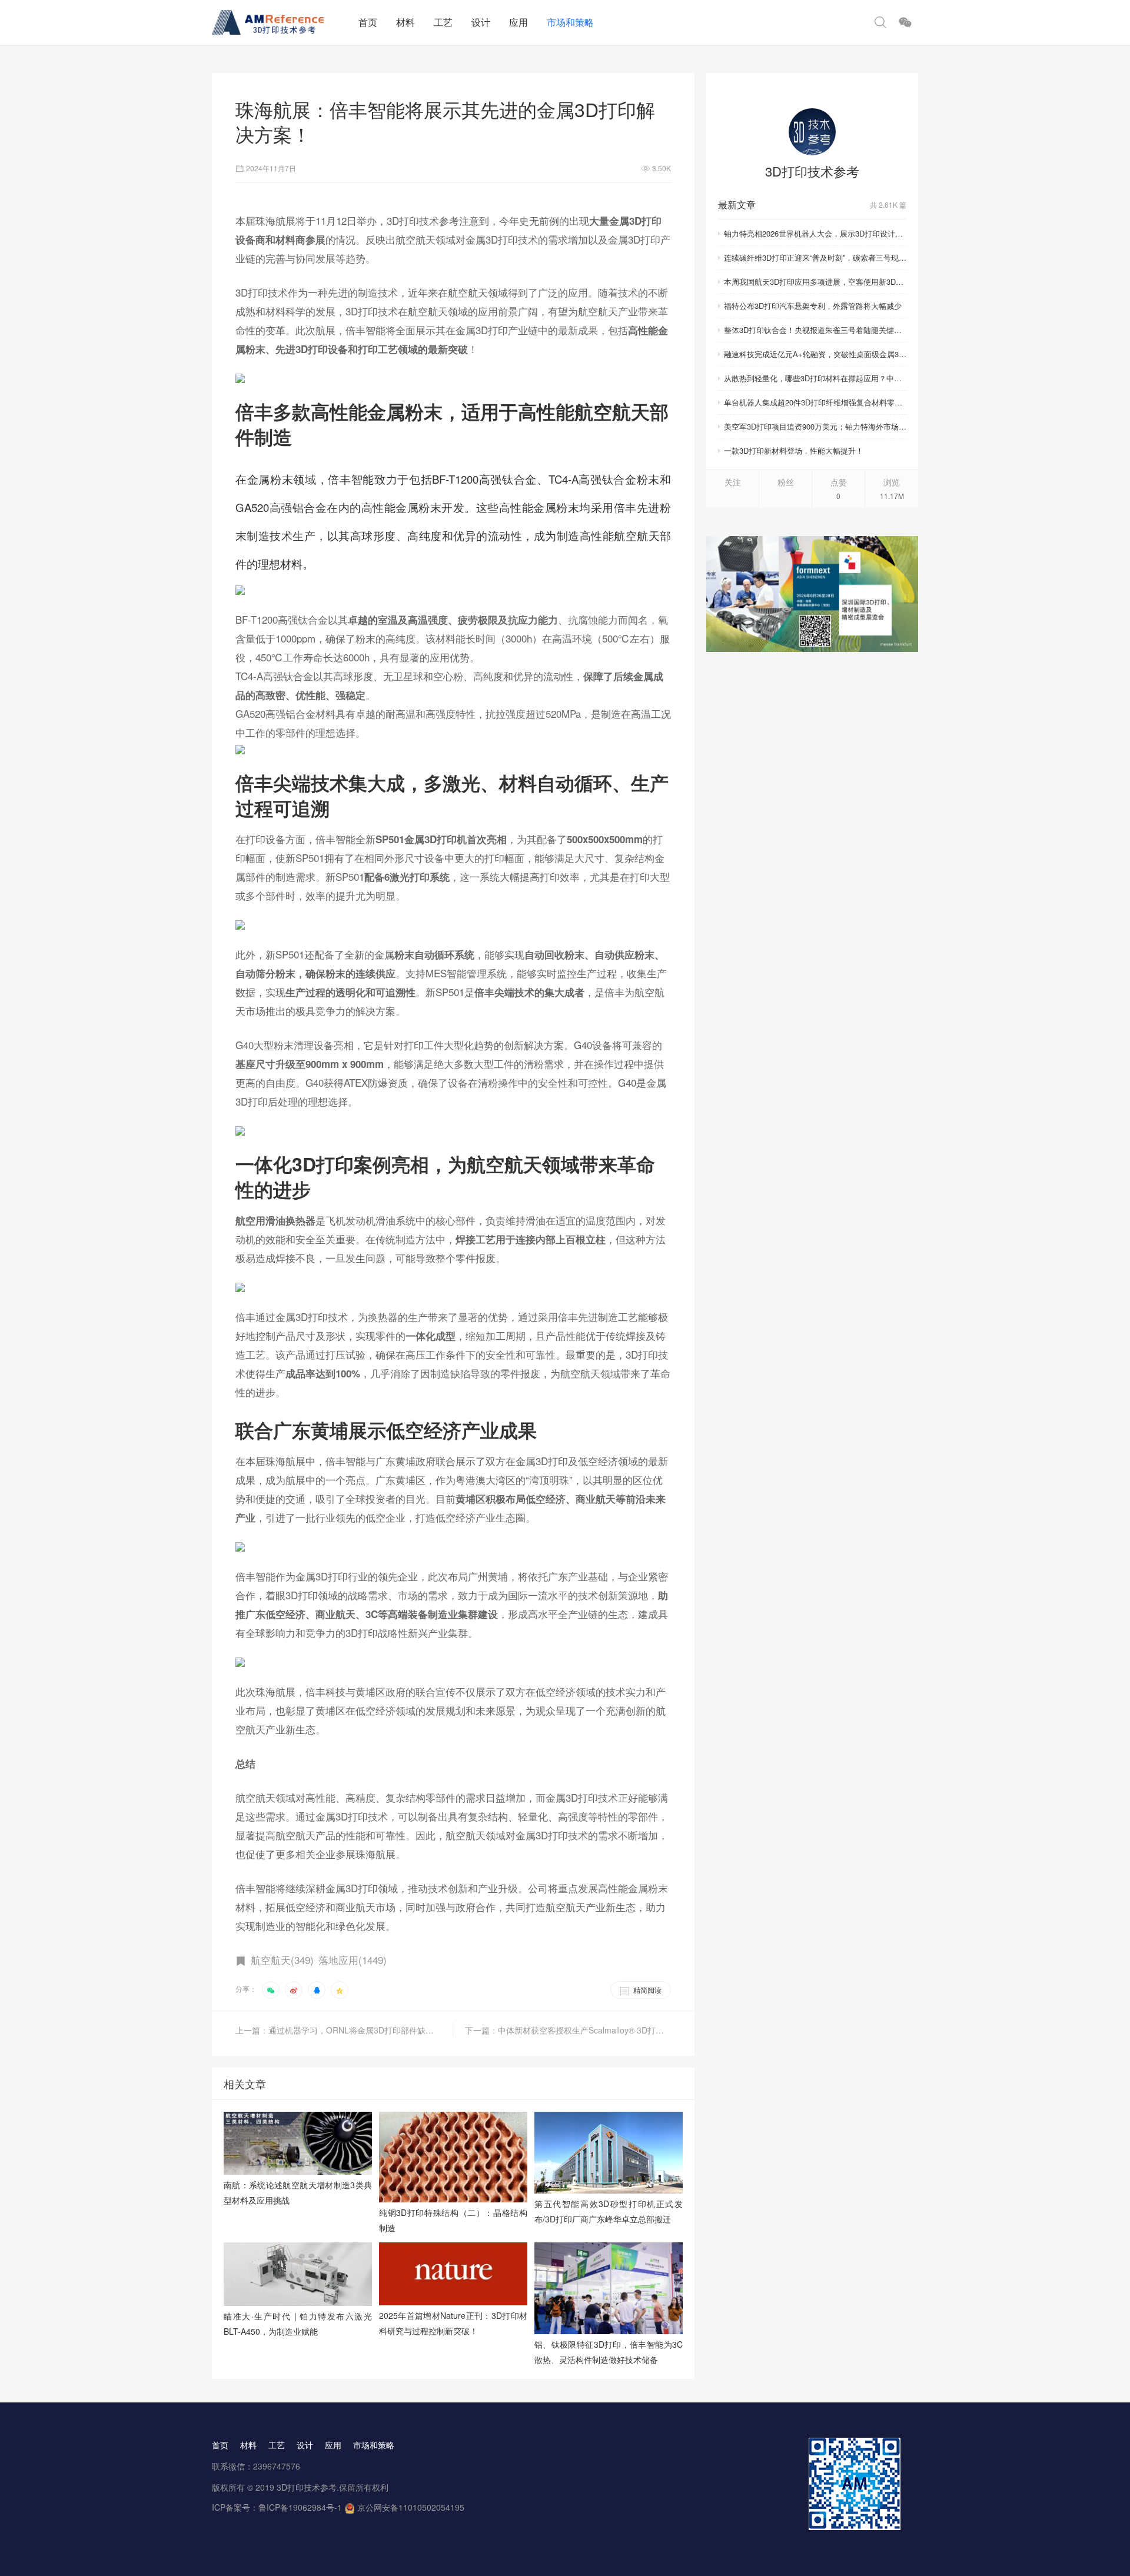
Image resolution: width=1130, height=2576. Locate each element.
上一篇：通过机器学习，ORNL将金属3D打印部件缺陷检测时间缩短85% (344, 2030)
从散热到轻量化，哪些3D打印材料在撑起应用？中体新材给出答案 (815, 378)
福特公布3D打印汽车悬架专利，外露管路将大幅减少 (813, 306)
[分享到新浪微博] (294, 1990)
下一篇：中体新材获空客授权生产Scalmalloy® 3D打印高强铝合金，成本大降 (568, 2030)
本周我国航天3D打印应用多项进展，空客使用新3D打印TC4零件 (815, 282)
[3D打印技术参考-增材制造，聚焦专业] (280, 22)
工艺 (443, 22)
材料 (406, 22)
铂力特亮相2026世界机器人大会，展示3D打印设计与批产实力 (815, 233)
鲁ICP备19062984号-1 (300, 2507)
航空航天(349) (282, 1960)
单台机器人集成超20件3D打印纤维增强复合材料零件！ (815, 402)
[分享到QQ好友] (317, 1990)
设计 (481, 22)
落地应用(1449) (353, 1960)
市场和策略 (570, 22)
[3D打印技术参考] (812, 132)
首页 (368, 22)
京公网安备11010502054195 (411, 2507)
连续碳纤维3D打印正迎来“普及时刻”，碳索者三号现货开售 (815, 257)
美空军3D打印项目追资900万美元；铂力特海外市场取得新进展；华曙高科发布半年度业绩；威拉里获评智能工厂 (815, 426)
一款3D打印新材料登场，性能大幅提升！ (794, 450)
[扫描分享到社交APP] (271, 1990)
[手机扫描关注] (905, 22)
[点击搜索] (880, 22)
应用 (519, 22)
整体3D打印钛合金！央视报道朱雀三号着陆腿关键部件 (815, 330)
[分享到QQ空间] (340, 1990)
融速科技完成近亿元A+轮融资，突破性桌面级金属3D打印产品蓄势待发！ (815, 354)
